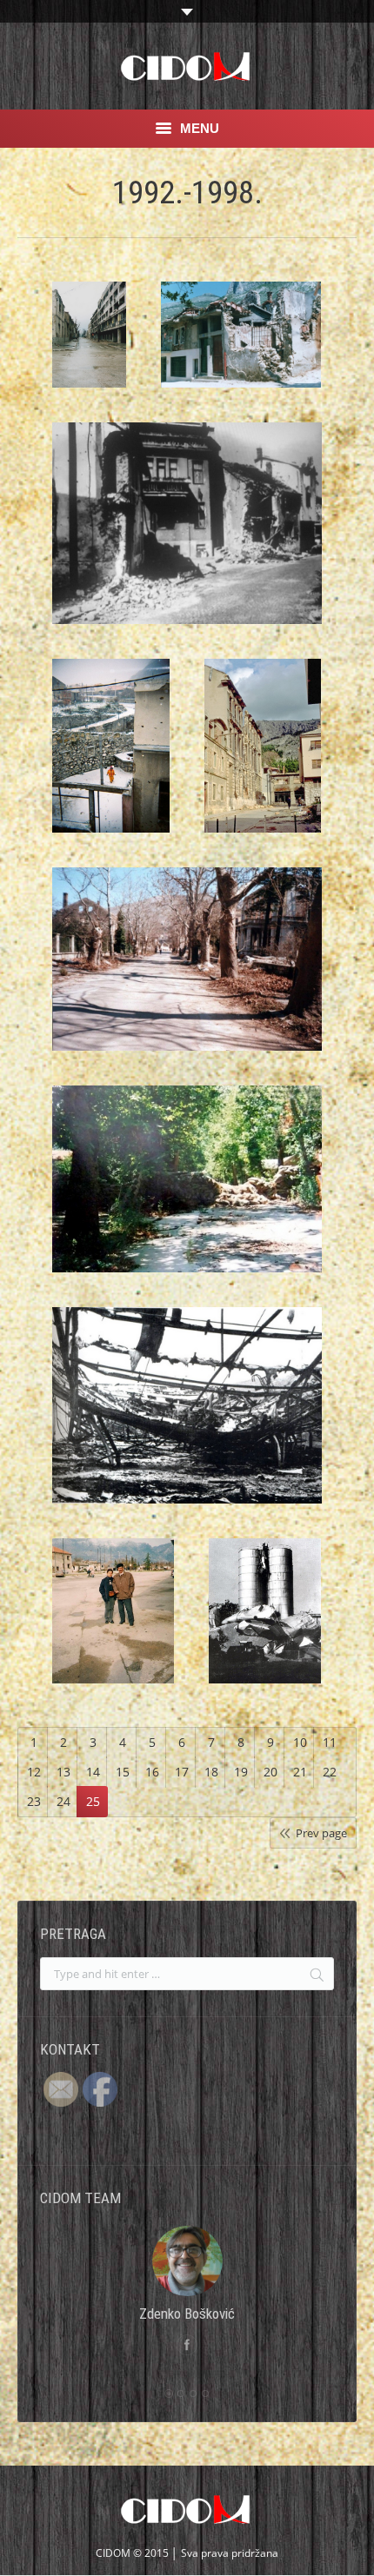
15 (123, 1772)
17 (182, 1772)
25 (93, 1801)
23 (34, 1801)
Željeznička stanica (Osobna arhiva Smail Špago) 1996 (113, 1628)
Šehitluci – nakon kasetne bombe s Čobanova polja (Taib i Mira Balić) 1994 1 (241, 360)
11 (330, 1742)
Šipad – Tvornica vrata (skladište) (187, 1410)
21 (300, 1772)
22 (330, 1772)
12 (34, 1772)
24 (63, 1801)
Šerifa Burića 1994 (263, 703)
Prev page (321, 1833)
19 (241, 1772)
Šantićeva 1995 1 (90, 349)
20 (270, 1772)
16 (152, 1772)
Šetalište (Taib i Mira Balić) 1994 (187, 964)
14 (93, 1772)
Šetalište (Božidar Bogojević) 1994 (187, 1184)
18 (211, 1772)
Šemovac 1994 (111, 750)
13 (63, 1772)
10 (300, 1742)
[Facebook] (187, 2345)
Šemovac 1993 (187, 528)
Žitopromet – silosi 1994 (265, 1616)
